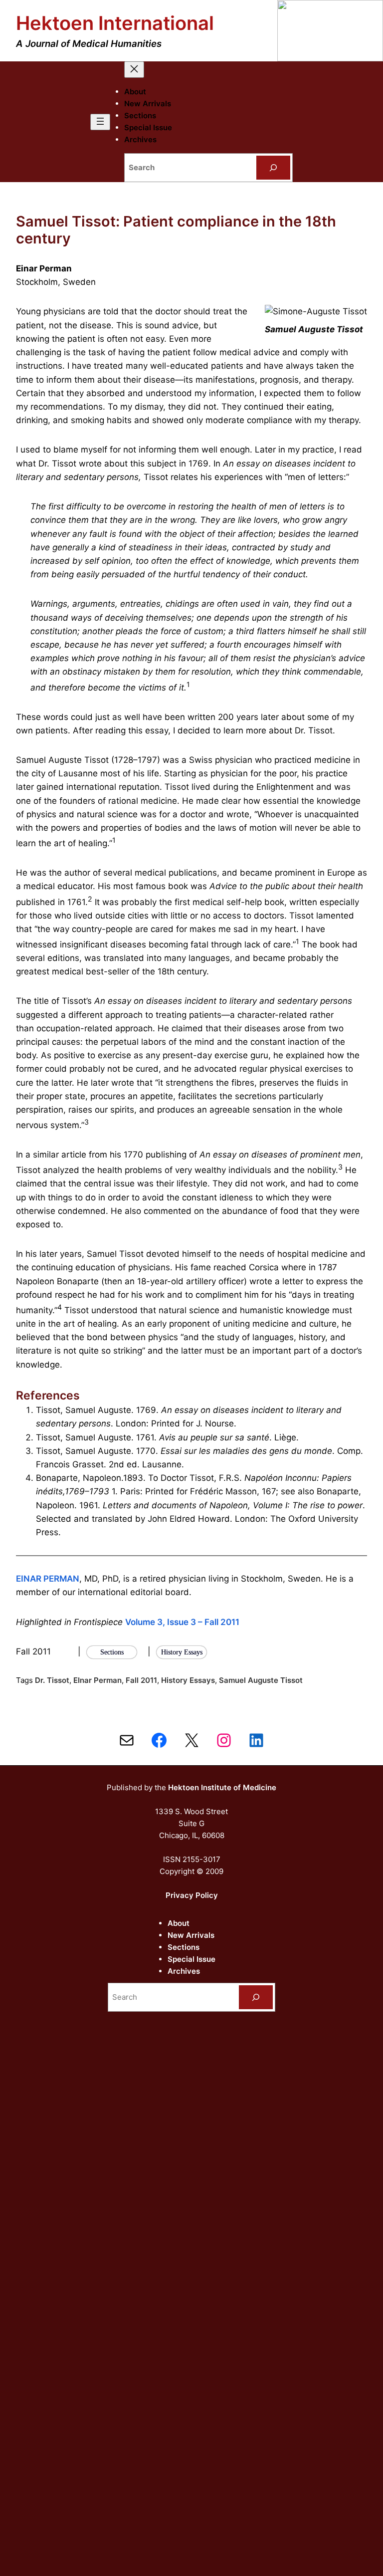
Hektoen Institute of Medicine (222, 1787)
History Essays (188, 1680)
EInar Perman (97, 1680)
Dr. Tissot (52, 1680)
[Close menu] (134, 70)
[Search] (273, 168)
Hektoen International (115, 23)
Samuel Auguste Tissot (261, 1680)
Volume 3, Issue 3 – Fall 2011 (182, 1622)
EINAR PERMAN (48, 1579)
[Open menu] (100, 122)
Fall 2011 (141, 1680)
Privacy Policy (192, 1895)
